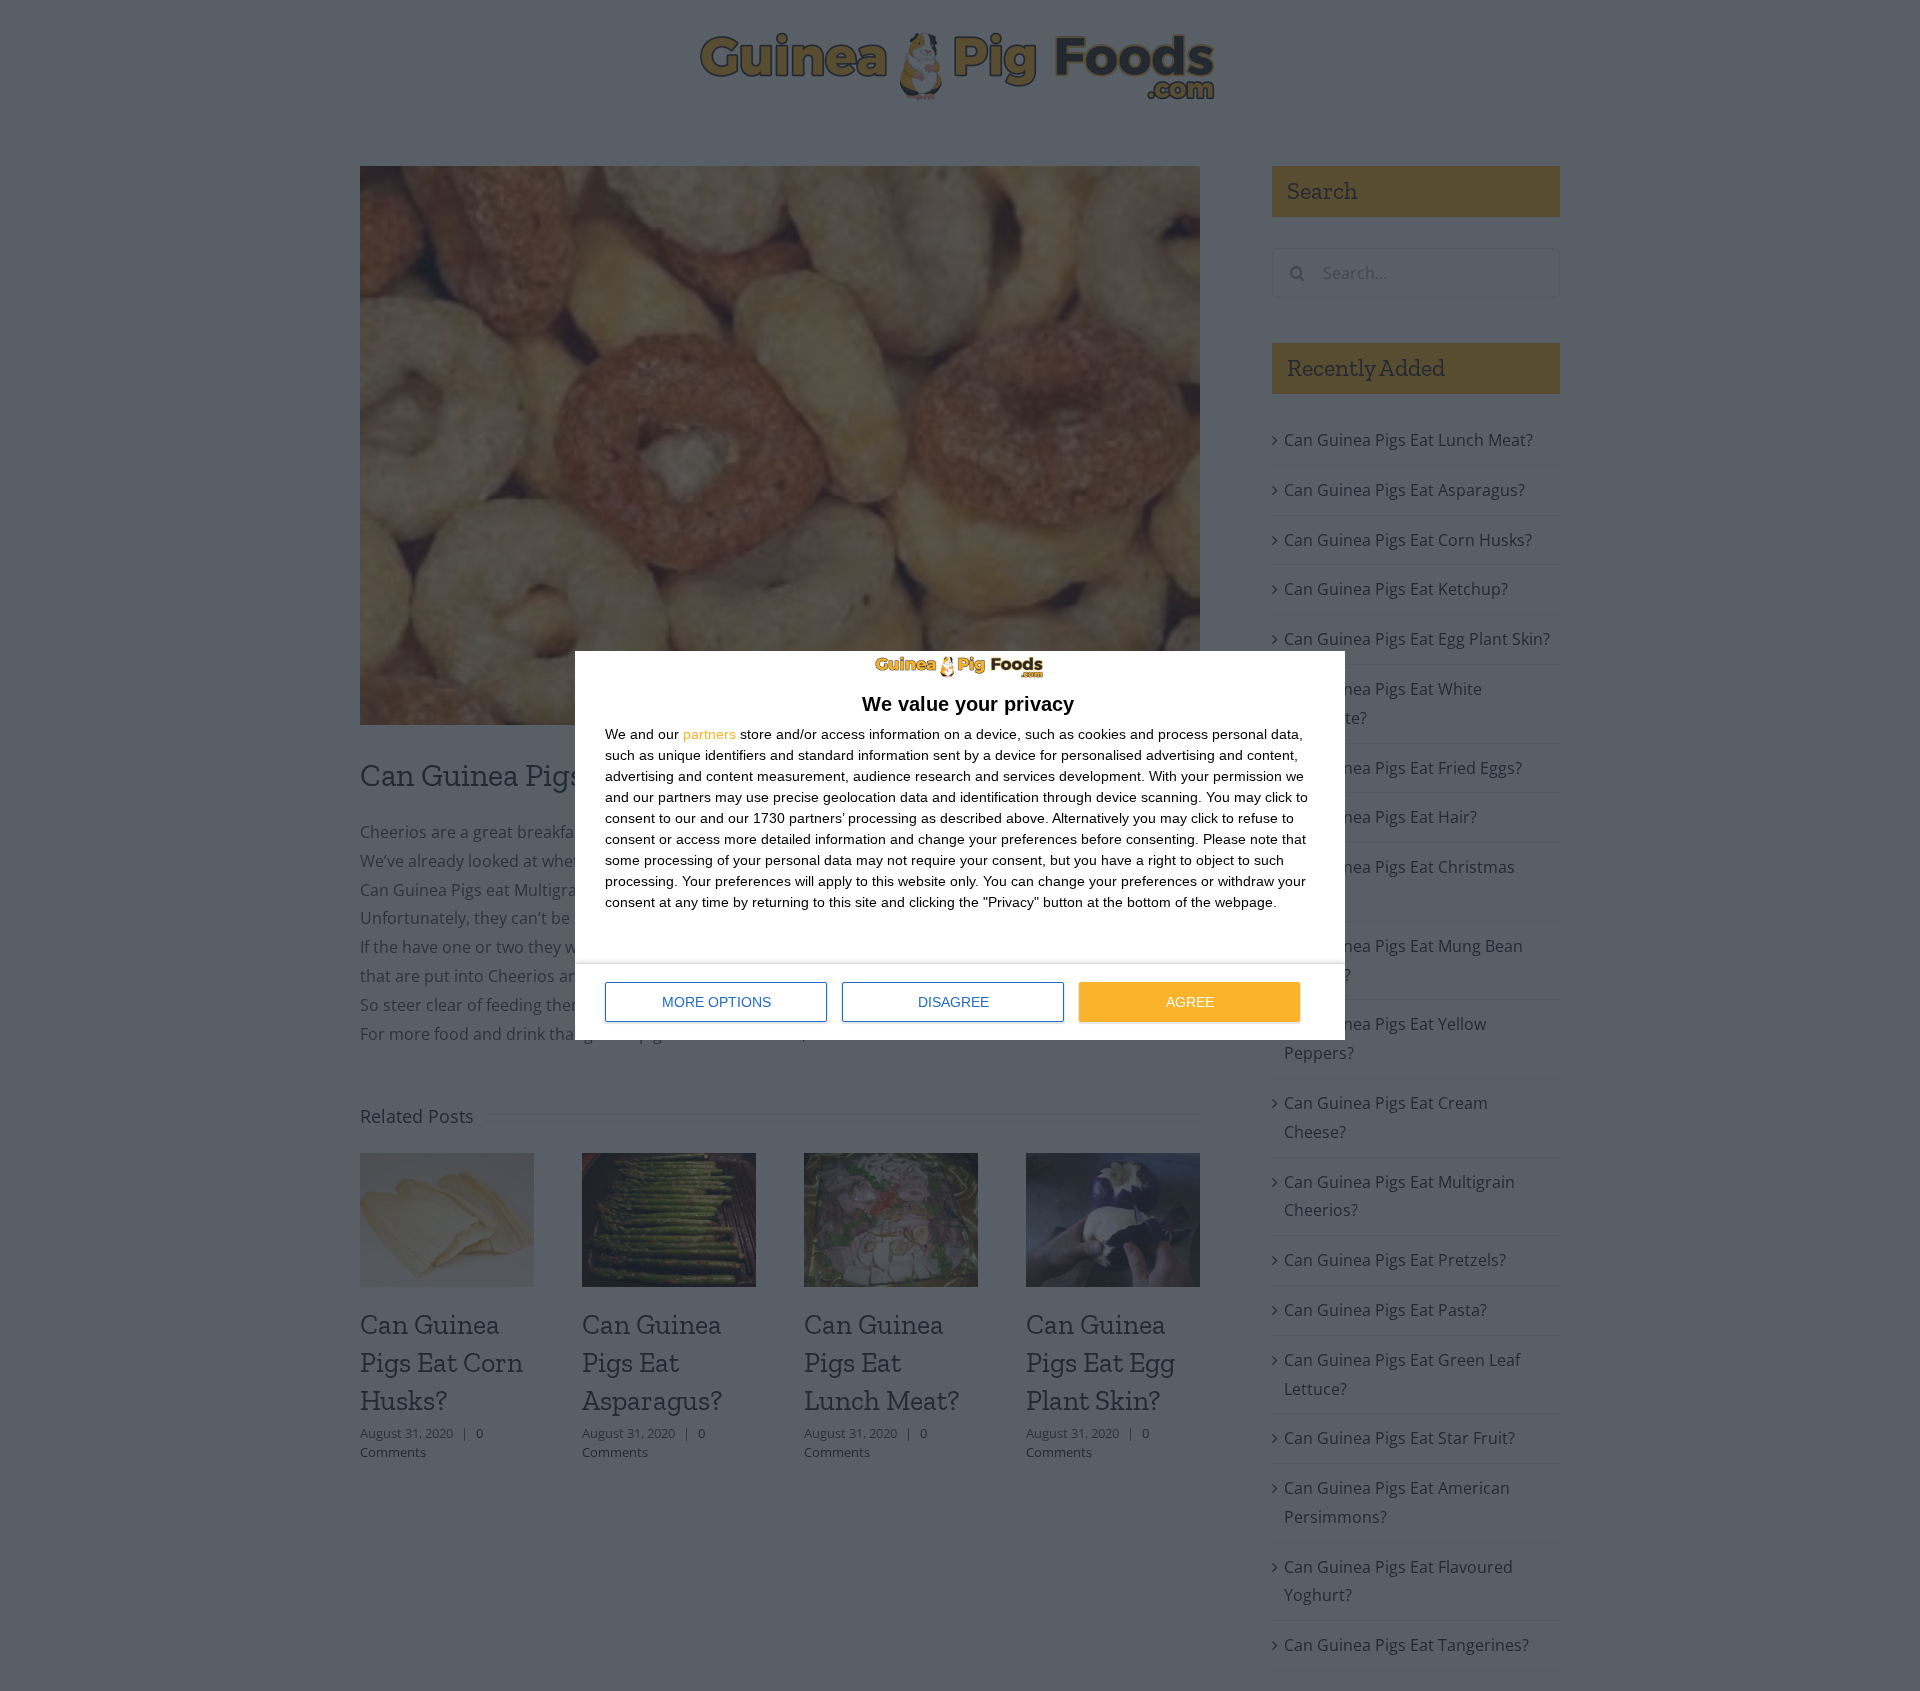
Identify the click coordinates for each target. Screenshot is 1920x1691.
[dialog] (960, 846)
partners (709, 734)
